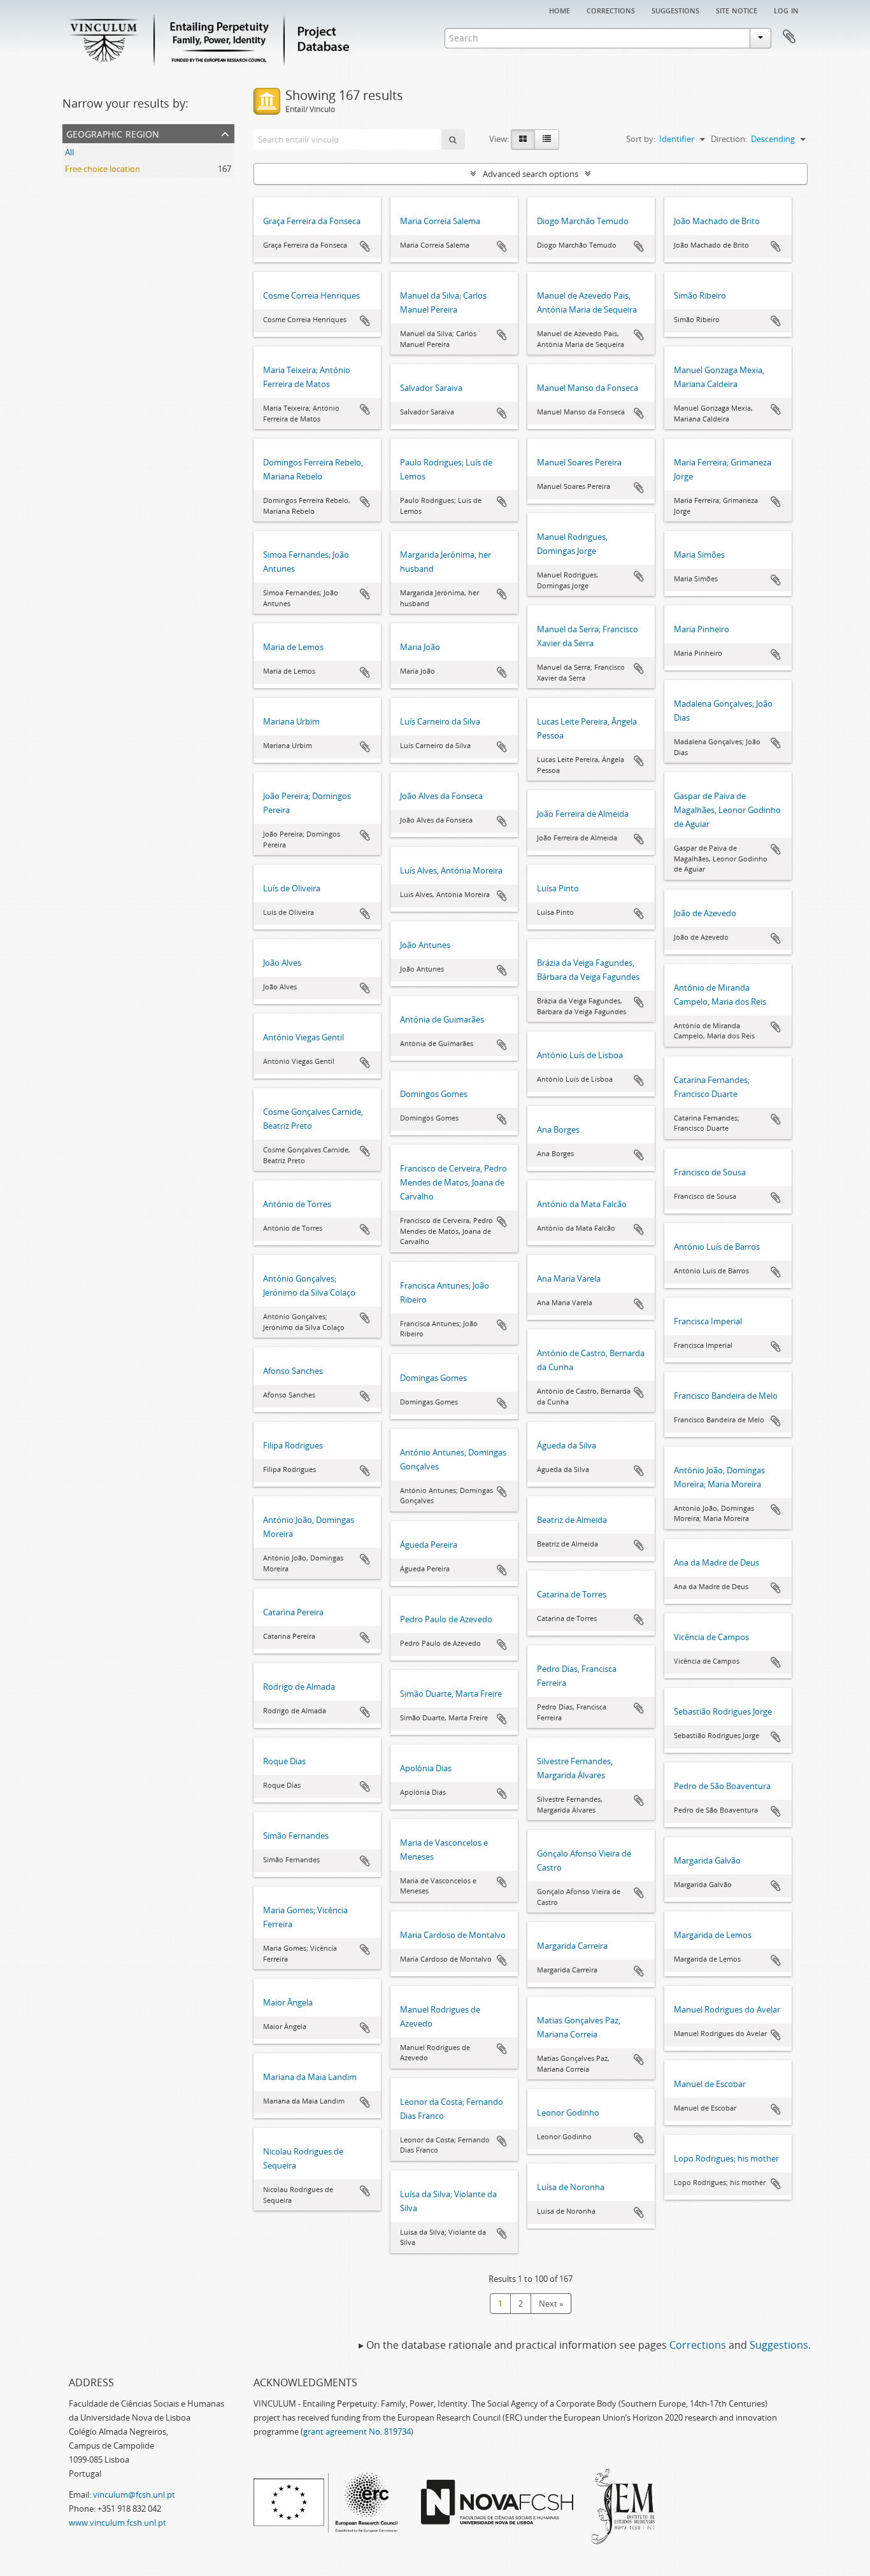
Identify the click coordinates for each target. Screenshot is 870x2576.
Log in (786, 10)
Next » (551, 2304)
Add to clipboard (365, 246)
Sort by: (641, 139)
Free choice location (103, 169)
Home (560, 10)
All (69, 152)
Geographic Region (113, 133)
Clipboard (789, 37)
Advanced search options (531, 174)
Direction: (729, 139)
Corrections (611, 10)
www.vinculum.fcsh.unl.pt (118, 2523)
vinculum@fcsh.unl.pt (134, 2495)
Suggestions (675, 10)
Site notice (737, 10)
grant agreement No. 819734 (357, 2431)
